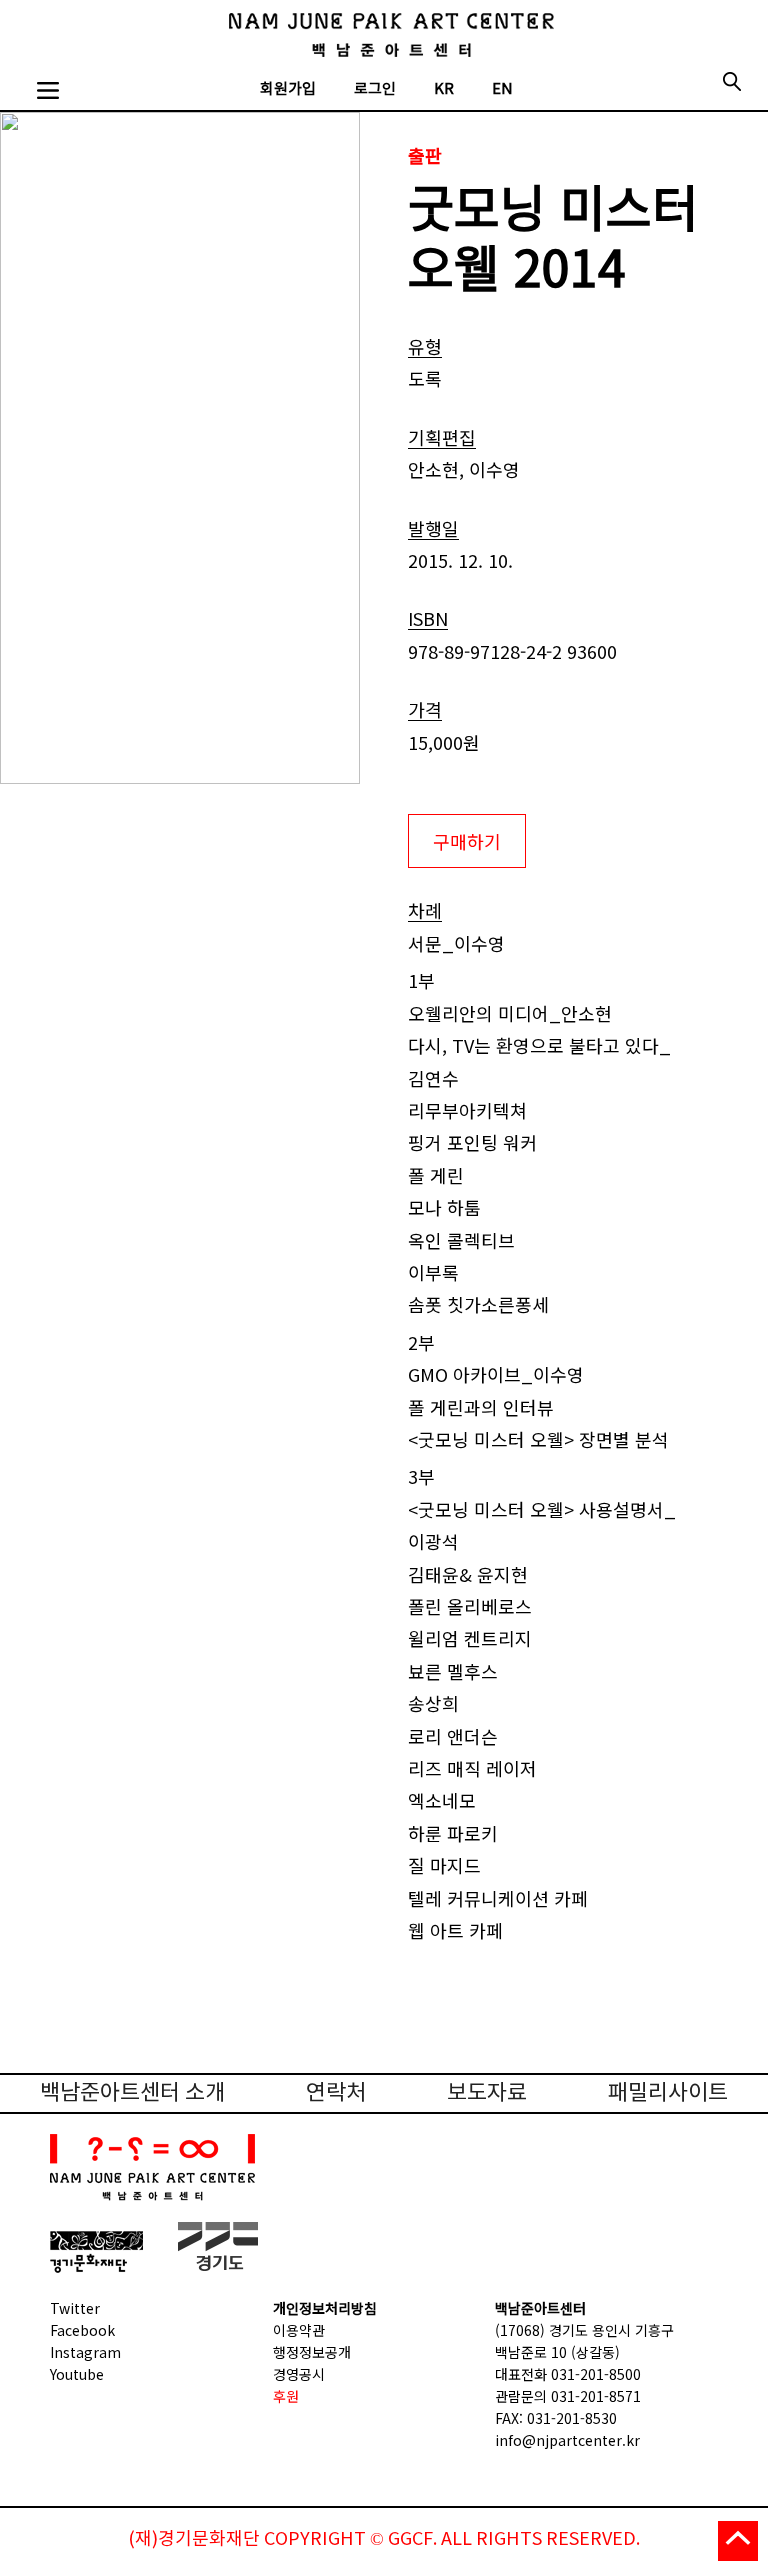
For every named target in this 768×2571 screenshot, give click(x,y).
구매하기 (467, 841)
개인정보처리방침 (325, 2308)
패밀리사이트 (668, 2093)
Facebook (82, 2330)
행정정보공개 (312, 2352)
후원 (286, 2396)
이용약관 (299, 2330)
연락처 (336, 2093)
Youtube (77, 2374)
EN (502, 89)
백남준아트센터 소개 (132, 2093)
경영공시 (299, 2374)
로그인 (375, 89)
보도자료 (487, 2093)
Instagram (85, 2352)
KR (444, 89)
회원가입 (288, 89)
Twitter (75, 2308)
